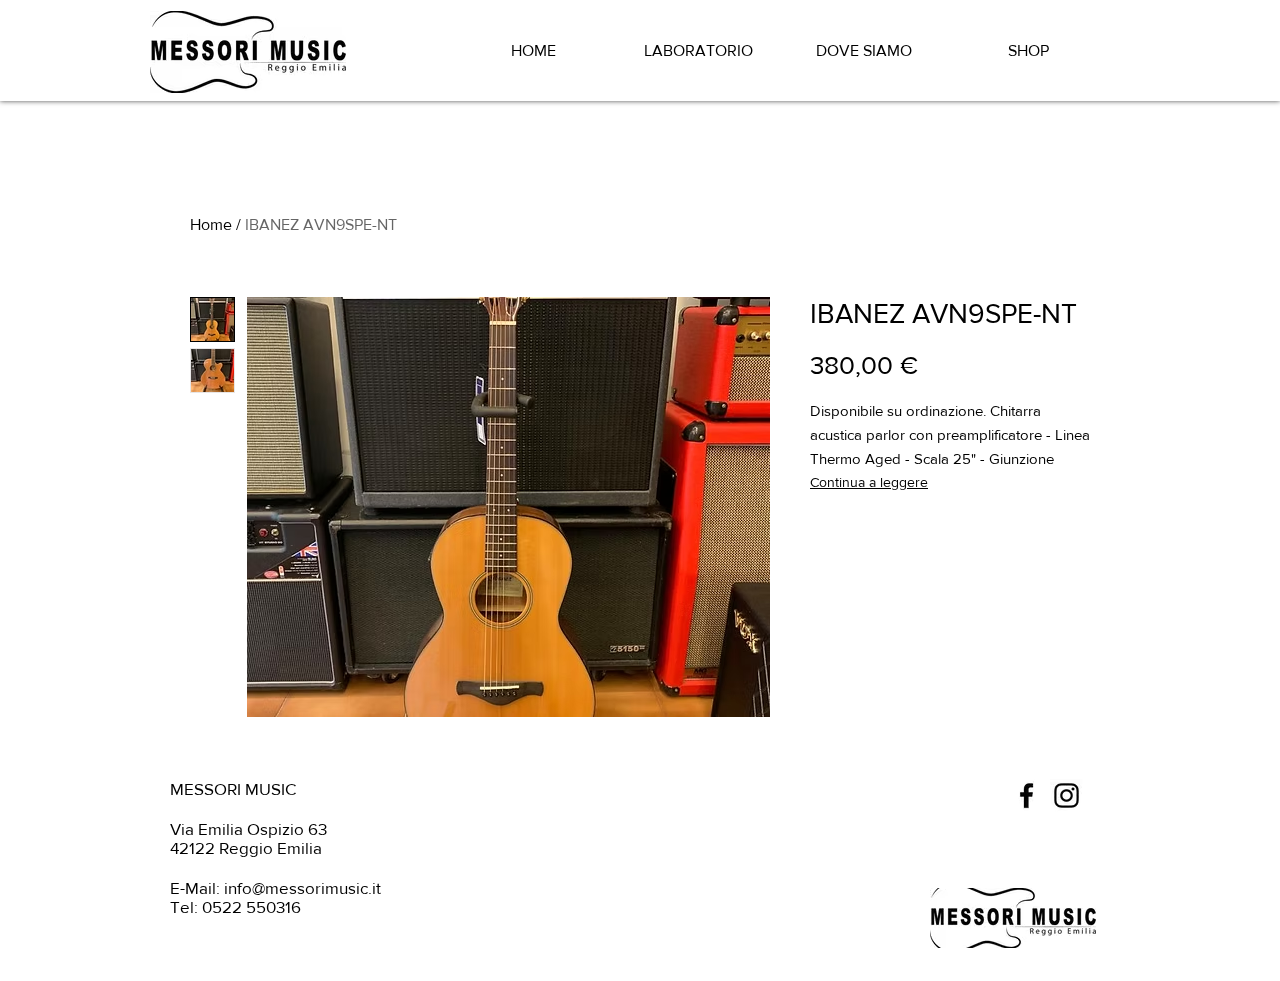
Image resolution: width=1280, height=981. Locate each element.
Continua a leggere (869, 482)
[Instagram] (1066, 795)
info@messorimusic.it (302, 887)
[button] (1113, 46)
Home (211, 224)
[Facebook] (1026, 795)
